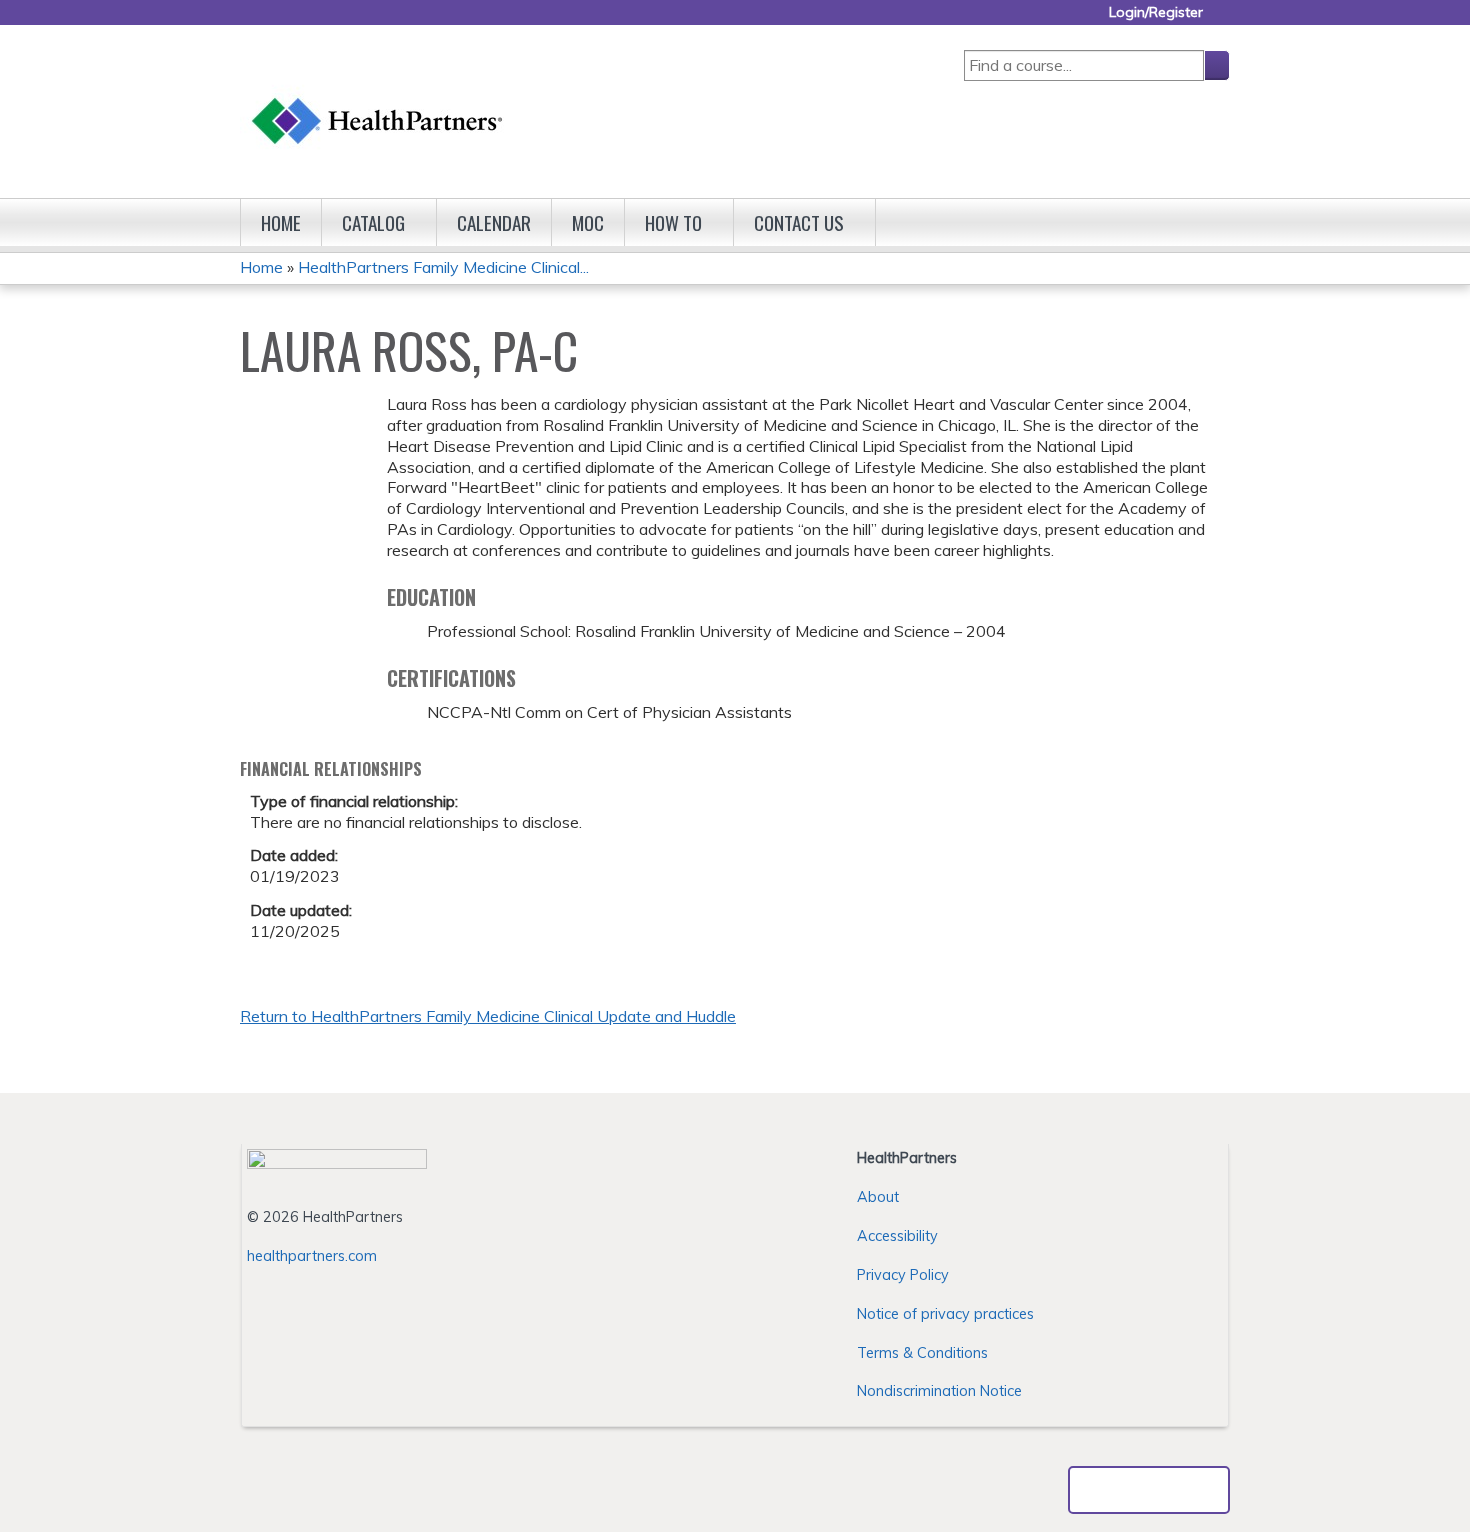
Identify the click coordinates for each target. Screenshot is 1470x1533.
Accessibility (897, 1236)
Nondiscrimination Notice (939, 1391)
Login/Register (1156, 12)
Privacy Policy (903, 1275)
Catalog (373, 222)
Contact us (799, 222)
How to (673, 222)
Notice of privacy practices (945, 1314)
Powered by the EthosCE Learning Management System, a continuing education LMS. (1149, 1490)
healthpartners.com (312, 1256)
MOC (588, 222)
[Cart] (1224, 19)
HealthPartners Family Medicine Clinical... (443, 267)
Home (281, 222)
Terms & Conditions (922, 1353)
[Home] (378, 101)
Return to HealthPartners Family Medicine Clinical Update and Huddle (488, 1016)
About (878, 1197)
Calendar (494, 222)
